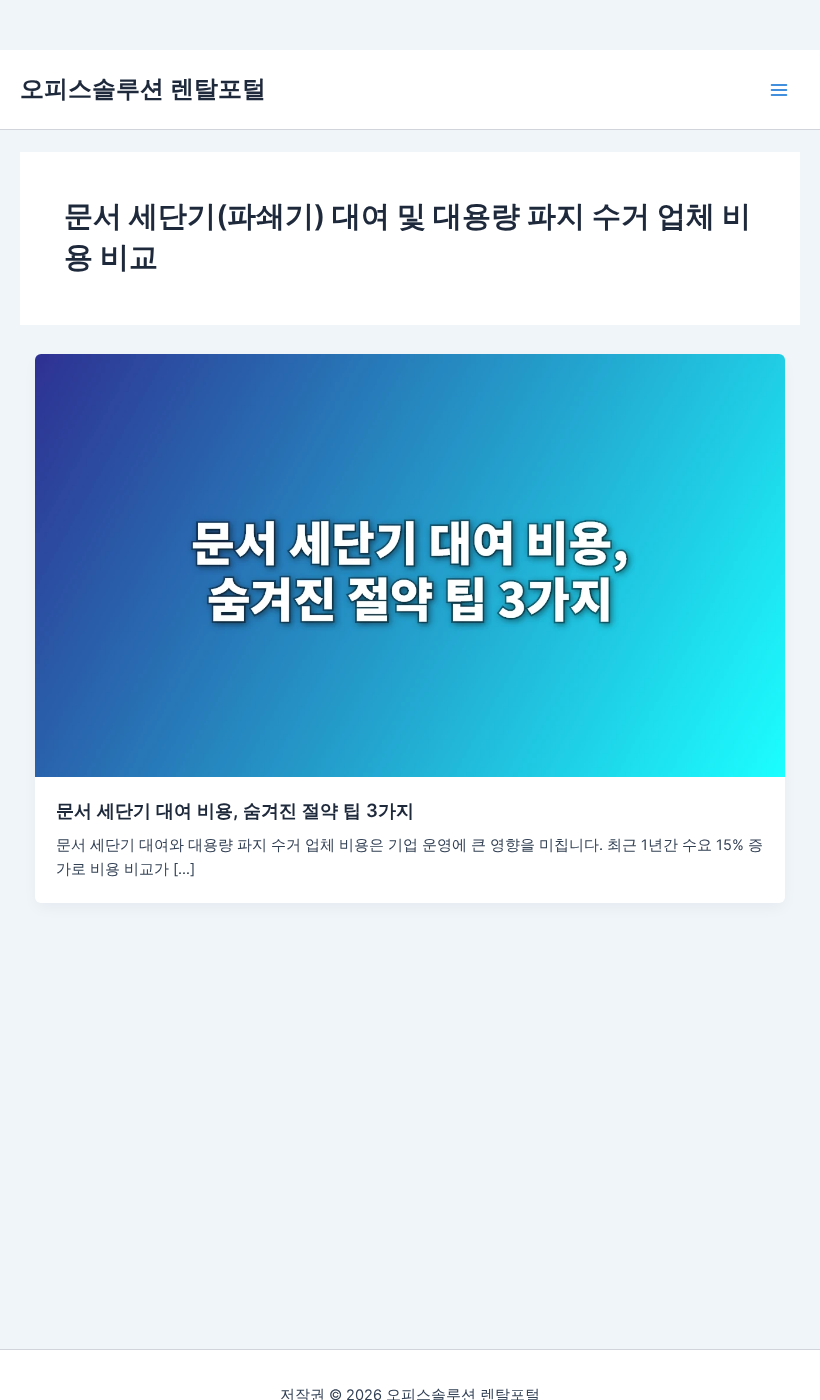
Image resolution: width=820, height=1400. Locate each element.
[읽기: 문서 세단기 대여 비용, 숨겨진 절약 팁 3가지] (410, 564)
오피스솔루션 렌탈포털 (143, 88)
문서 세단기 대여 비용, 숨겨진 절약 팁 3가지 (235, 810)
